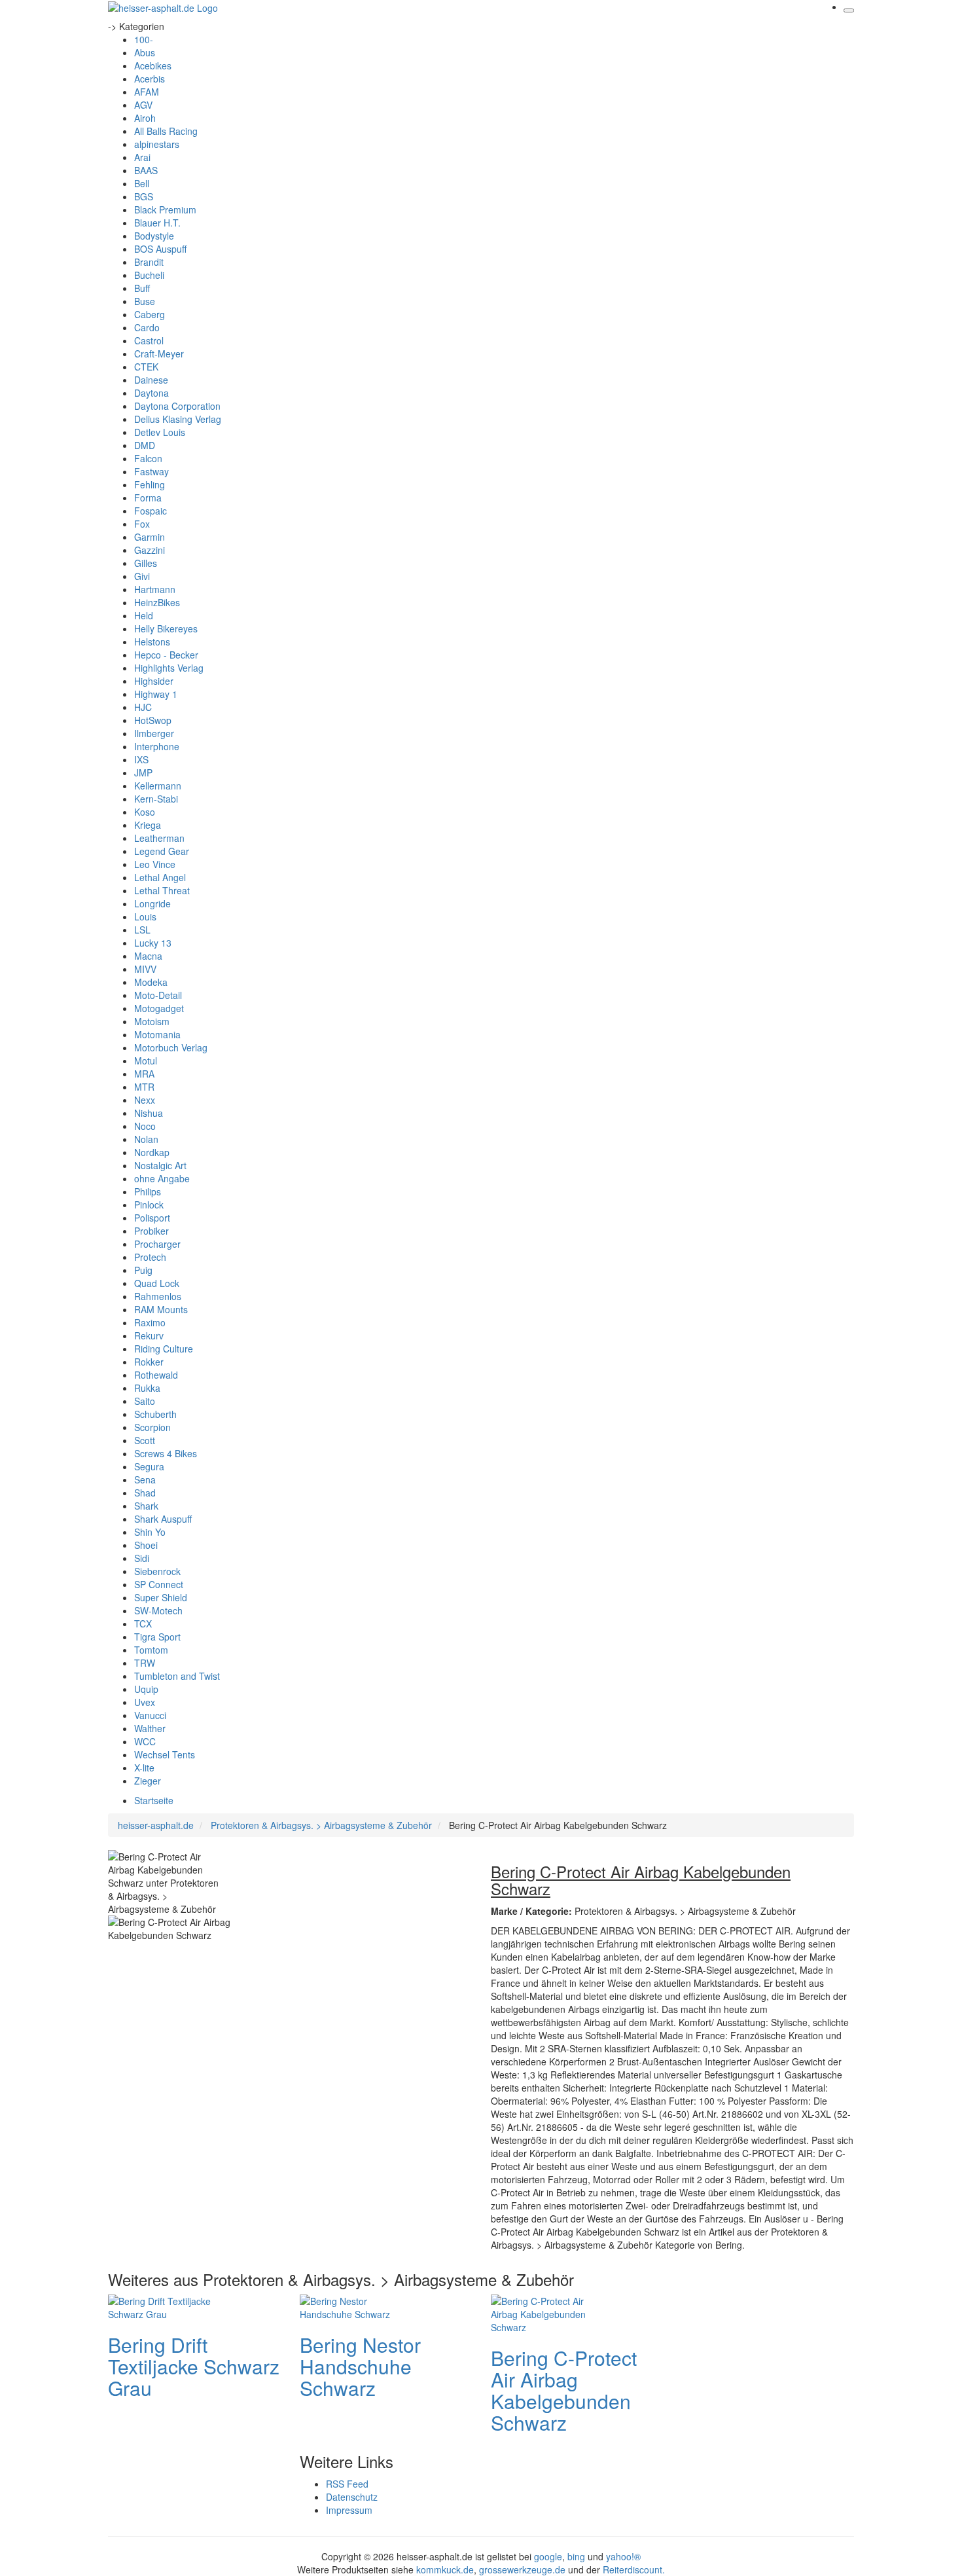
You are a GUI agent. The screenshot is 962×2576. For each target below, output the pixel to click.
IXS (141, 759)
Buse (145, 301)
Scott (145, 1440)
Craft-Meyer (159, 354)
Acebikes (153, 65)
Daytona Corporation (177, 406)
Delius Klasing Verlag (178, 419)
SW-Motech (158, 1610)
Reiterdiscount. (634, 2569)
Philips (148, 1191)
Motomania (157, 1034)
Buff (142, 288)
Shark (146, 1506)
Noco (145, 1126)
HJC (143, 707)
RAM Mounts (161, 1309)
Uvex (145, 1702)
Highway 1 (156, 694)
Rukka (147, 1388)
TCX (143, 1624)
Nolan (146, 1139)
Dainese (151, 380)
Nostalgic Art (160, 1165)
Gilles (146, 563)
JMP (143, 772)
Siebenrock (157, 1571)
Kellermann (158, 786)
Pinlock (149, 1205)
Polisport (152, 1218)
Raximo (150, 1322)
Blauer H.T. (157, 223)
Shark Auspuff (163, 1519)
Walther (150, 1728)
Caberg (150, 314)
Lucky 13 (153, 943)
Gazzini (150, 550)
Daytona (151, 393)
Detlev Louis (160, 432)
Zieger (148, 1781)
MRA (144, 1074)
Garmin (150, 537)
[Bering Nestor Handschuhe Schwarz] (352, 2306)
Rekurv (149, 1335)
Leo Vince (155, 864)
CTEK (146, 367)
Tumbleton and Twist (177, 1676)
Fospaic (151, 511)
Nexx (145, 1100)
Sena (145, 1479)
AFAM (147, 92)
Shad (145, 1493)
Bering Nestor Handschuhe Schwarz (360, 2366)
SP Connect (159, 1584)
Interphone (157, 746)
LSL (142, 930)
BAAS (146, 170)
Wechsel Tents (165, 1754)
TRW (145, 1663)
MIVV (145, 969)
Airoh (145, 118)
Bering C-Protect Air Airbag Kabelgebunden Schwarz (564, 2390)
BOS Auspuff (160, 249)
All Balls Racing (166, 131)
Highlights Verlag (169, 668)
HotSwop (153, 720)
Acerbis (150, 79)
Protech (150, 1257)
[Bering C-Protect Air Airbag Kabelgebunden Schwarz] (543, 2313)
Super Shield (161, 1597)
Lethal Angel (160, 877)
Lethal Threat (162, 890)
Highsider (154, 681)
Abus (145, 52)
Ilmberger (154, 733)
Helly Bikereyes (166, 628)
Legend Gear (162, 851)
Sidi (142, 1558)
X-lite (144, 1768)
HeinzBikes (157, 602)
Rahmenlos (158, 1296)
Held (144, 615)
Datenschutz (352, 2497)
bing (576, 2556)
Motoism (152, 1021)
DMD (145, 445)
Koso (145, 812)
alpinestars (157, 144)
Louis (145, 916)
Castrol (149, 340)
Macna (148, 956)
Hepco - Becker (166, 655)
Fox (142, 524)
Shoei (146, 1545)
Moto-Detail (158, 995)
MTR (144, 1087)
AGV (143, 105)
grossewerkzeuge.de (522, 2569)
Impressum (349, 2510)
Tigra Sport (157, 1637)
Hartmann (155, 589)
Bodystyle (154, 236)
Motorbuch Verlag (171, 1047)
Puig (143, 1270)
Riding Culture (164, 1349)
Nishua (149, 1113)
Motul (146, 1061)
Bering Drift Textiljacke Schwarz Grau (194, 2366)
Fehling (150, 484)
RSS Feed (347, 2484)
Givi (142, 576)
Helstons (152, 642)
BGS (144, 196)
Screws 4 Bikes (166, 1453)
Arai (142, 157)
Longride (152, 903)
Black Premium (165, 209)
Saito (145, 1401)
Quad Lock (157, 1283)
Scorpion (152, 1427)
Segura (149, 1466)
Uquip (146, 1689)
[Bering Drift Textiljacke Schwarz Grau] (160, 2306)
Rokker (149, 1362)
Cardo (147, 327)
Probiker (151, 1231)
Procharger (157, 1244)
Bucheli (149, 275)
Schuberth (155, 1414)
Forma (148, 498)
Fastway (151, 471)
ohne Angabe (162, 1178)
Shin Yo (150, 1532)
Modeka (151, 982)
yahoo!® (623, 2556)
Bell (142, 183)
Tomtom (151, 1650)
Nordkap (152, 1152)
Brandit (149, 262)
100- (144, 39)
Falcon (148, 458)
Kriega (148, 825)
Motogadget (159, 1008)
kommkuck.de (445, 2569)
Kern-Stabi (156, 799)
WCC (145, 1741)
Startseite (154, 1800)
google (548, 2556)
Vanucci (150, 1715)
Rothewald (156, 1375)
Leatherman (159, 838)
